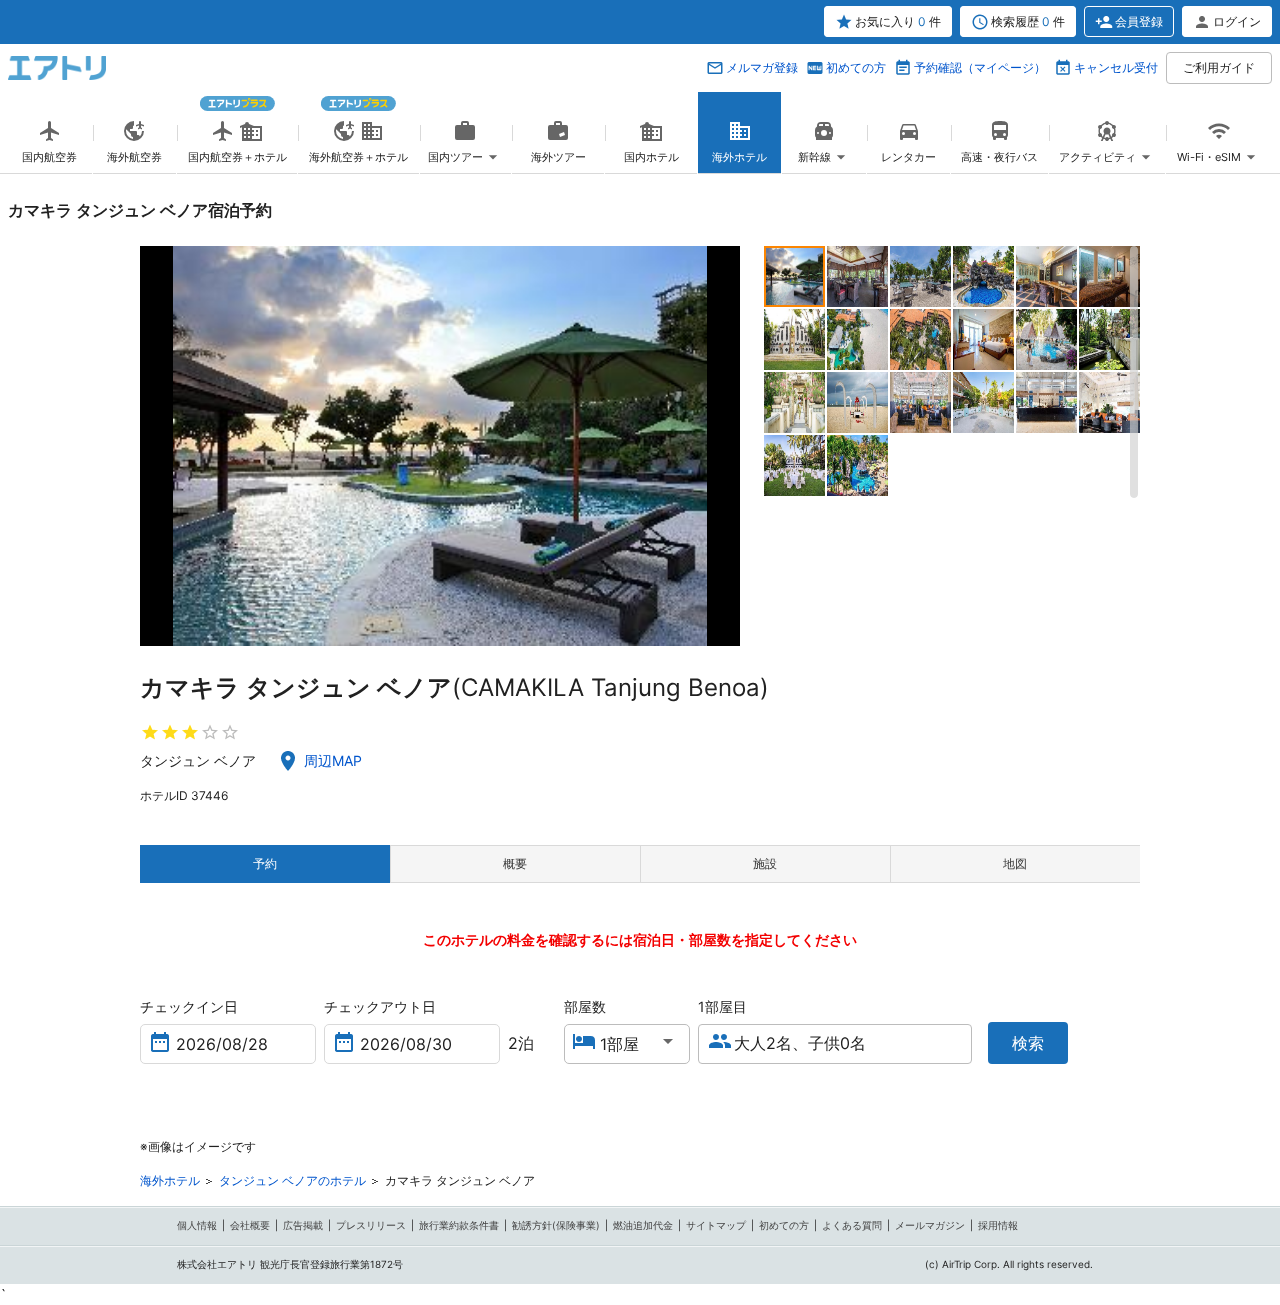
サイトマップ (716, 1225)
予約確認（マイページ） (980, 67)
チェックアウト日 (380, 1006)
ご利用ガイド (1219, 67)
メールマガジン (930, 1225)
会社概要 (250, 1225)
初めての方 (856, 67)
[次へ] (722, 446)
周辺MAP (333, 760)
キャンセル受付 (1116, 67)
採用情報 (998, 1225)
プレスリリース (371, 1225)
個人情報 (197, 1225)
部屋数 (585, 1006)
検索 (1028, 1043)
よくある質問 (852, 1225)
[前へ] (157, 446)
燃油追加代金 (643, 1225)
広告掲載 (303, 1225)
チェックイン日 (189, 1006)
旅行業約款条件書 (459, 1225)
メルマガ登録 (762, 67)
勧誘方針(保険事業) (556, 1225)
